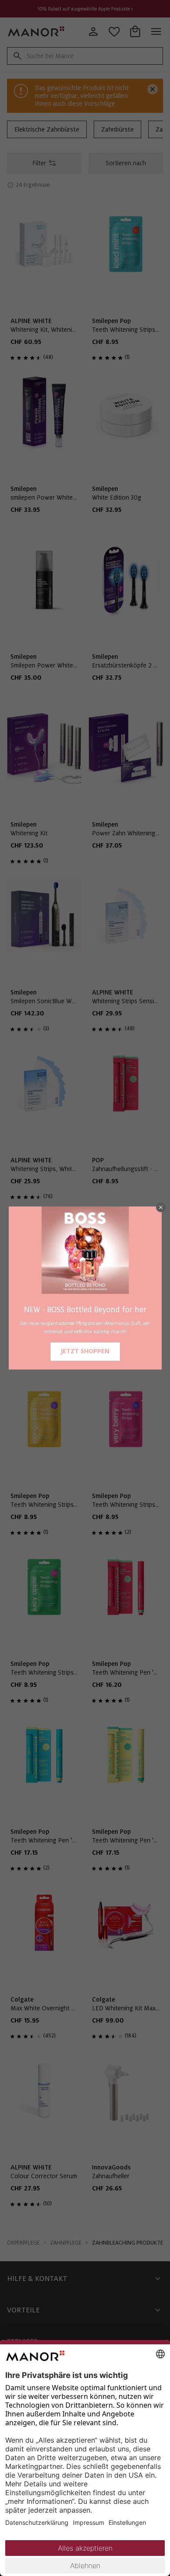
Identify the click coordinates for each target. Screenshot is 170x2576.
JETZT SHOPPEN (85, 1351)
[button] (161, 1207)
